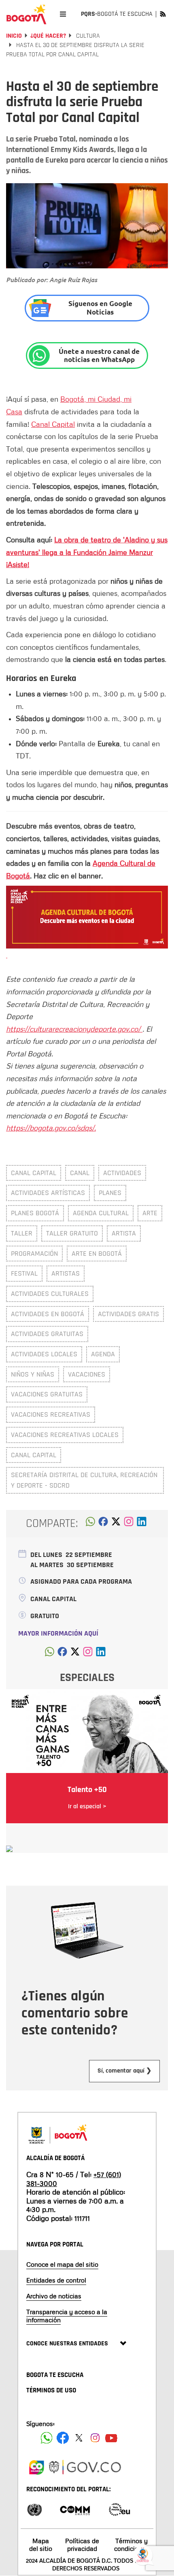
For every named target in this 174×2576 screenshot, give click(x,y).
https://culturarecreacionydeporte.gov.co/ (74, 1029)
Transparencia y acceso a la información (67, 2316)
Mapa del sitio (41, 2545)
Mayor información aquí (58, 1633)
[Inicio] (26, 14)
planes (110, 1193)
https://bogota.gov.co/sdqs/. (51, 1128)
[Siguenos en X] (79, 2438)
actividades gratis (128, 1314)
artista (124, 1233)
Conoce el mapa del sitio (62, 2264)
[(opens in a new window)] (129, 1524)
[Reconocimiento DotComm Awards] (75, 2509)
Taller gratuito (72, 1233)
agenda (103, 1354)
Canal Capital (53, 424)
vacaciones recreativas (51, 1414)
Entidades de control (56, 2280)
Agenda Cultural (101, 1213)
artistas (66, 1273)
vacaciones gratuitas (47, 1394)
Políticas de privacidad (82, 2545)
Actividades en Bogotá (48, 1314)
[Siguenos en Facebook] (47, 2438)
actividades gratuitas (47, 1334)
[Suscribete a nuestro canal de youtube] (111, 2438)
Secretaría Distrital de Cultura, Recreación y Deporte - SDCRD (84, 1480)
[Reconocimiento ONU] (34, 2509)
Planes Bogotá (35, 1213)
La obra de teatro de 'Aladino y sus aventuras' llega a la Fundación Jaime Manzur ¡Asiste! (87, 552)
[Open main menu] (63, 14)
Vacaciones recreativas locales (65, 1435)
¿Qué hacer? (48, 36)
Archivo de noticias (54, 2296)
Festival (24, 1273)
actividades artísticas (48, 1193)
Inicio (14, 36)
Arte (150, 1213)
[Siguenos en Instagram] (95, 2438)
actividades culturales (50, 1294)
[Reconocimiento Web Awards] (119, 2509)
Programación (34, 1254)
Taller (22, 1233)
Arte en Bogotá (97, 1254)
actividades (122, 1173)
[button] (90, 1524)
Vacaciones (87, 1374)
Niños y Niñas (33, 1374)
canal (80, 1173)
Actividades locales (44, 1354)
